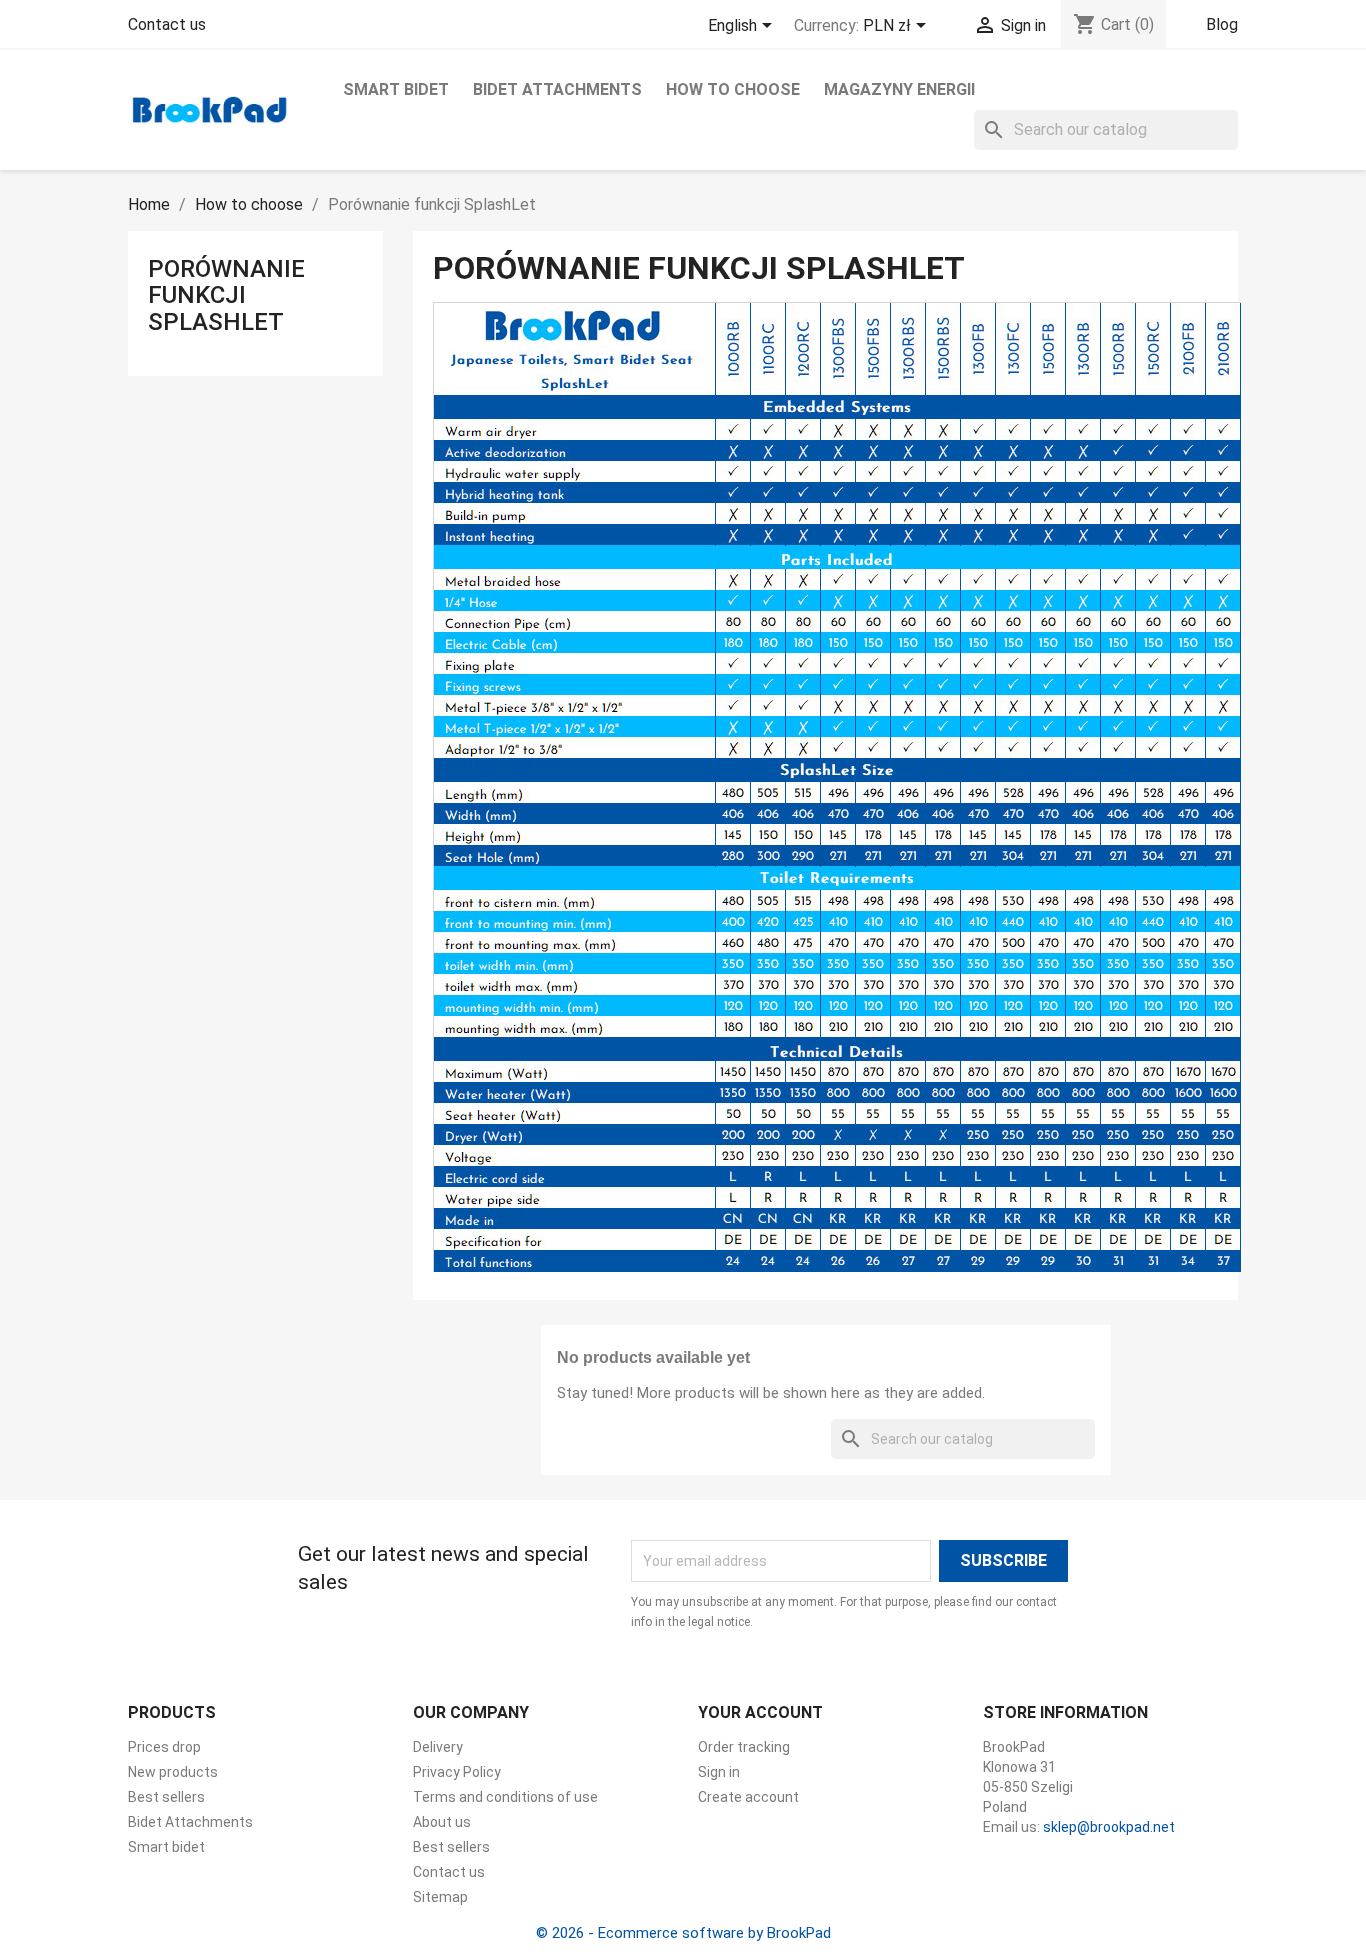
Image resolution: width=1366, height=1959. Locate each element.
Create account (748, 1797)
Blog (1222, 24)
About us (442, 1822)
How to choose (733, 89)
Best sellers (166, 1797)
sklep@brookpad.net (1109, 1827)
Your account (760, 1712)
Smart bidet (396, 89)
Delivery (438, 1747)
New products (173, 1772)
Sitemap (440, 1897)
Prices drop (164, 1747)
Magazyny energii (899, 89)
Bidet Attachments (557, 89)
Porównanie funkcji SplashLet (226, 295)
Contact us (167, 24)
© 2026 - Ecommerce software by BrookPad (683, 1933)
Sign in (719, 1772)
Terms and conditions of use (505, 1797)
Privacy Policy (457, 1772)
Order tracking (744, 1747)
